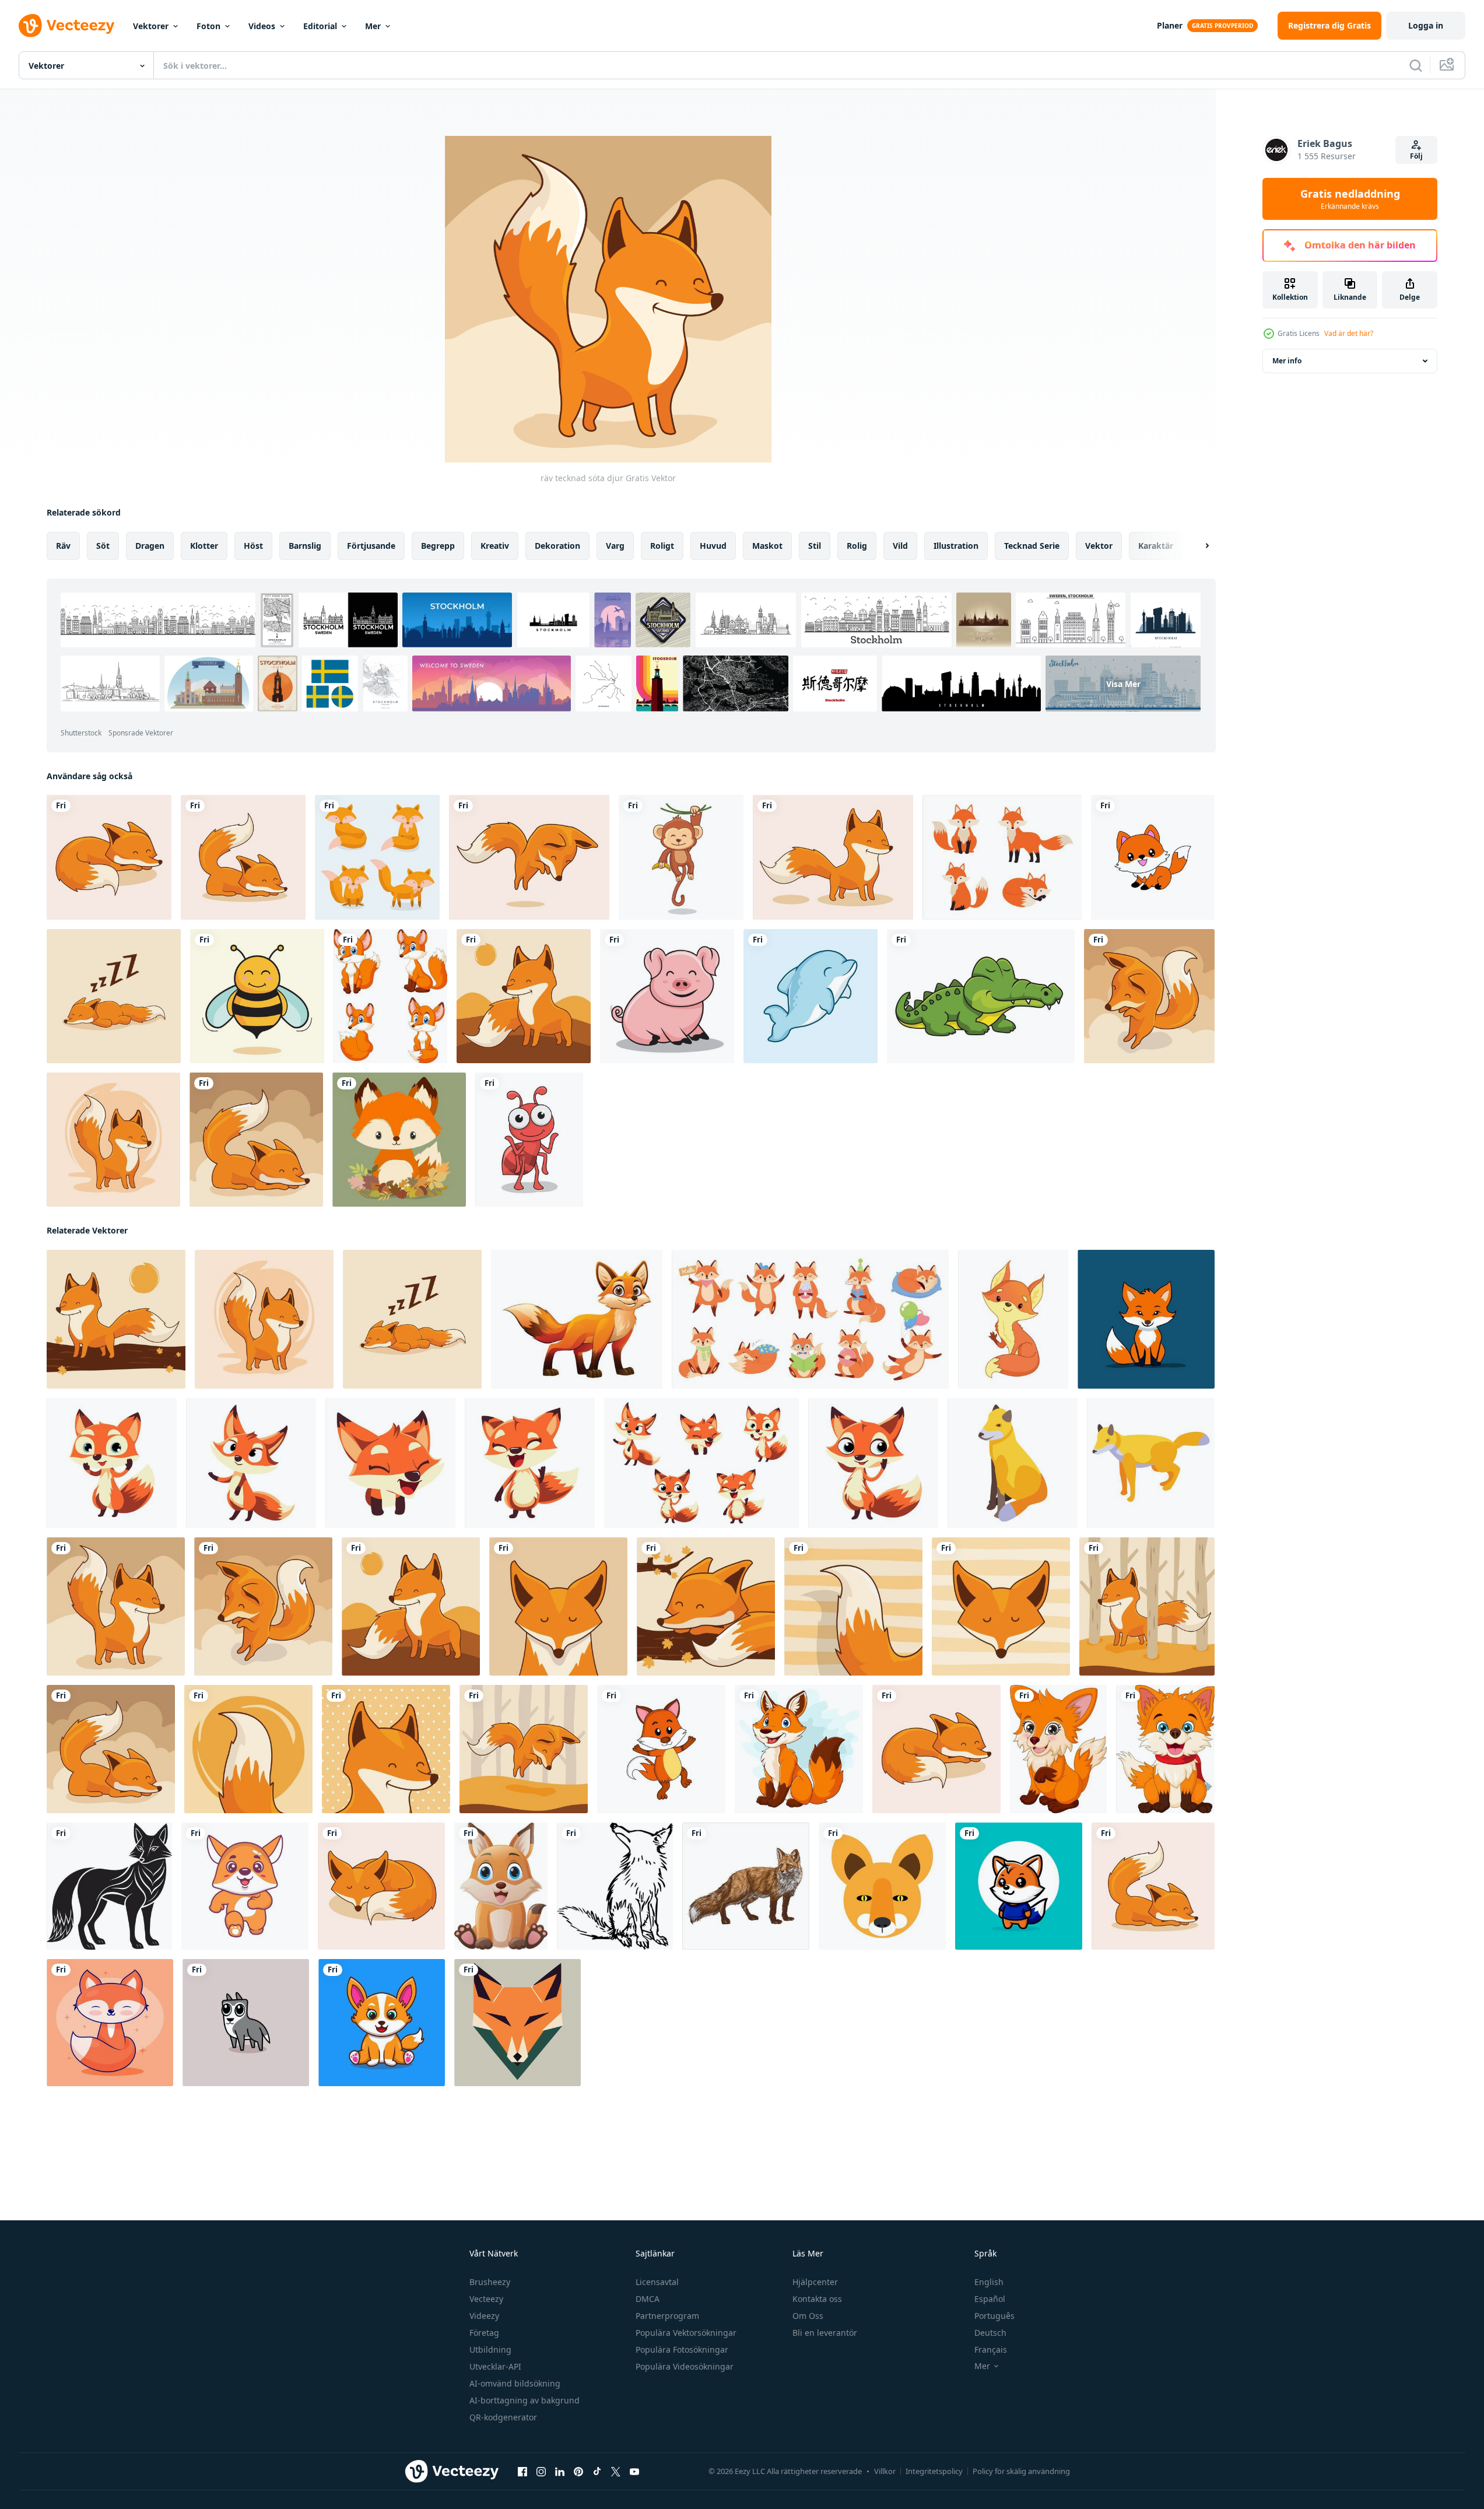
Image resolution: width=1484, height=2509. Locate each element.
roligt (662, 546)
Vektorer (151, 26)
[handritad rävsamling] (377, 857)
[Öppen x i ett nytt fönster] (616, 2472)
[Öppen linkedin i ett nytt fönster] (560, 2472)
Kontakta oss (817, 2299)
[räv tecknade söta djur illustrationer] (243, 857)
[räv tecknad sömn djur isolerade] (109, 857)
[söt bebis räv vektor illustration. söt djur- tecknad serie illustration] (382, 2023)
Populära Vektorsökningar (686, 2333)
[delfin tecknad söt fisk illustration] (811, 996)
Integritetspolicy (934, 2471)
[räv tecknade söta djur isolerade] (1149, 996)
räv (63, 546)
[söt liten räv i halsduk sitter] (1165, 1749)
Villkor (885, 2471)
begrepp (438, 546)
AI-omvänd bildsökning (515, 2383)
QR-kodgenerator (503, 2417)
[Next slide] (1197, 546)
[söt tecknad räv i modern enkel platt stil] (110, 2023)
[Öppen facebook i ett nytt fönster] (522, 2472)
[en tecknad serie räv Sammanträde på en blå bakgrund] (1146, 1319)
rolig (857, 546)
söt (103, 546)
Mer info (1287, 361)
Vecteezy (486, 2299)
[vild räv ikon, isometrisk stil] (1151, 1463)
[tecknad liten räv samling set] (390, 996)
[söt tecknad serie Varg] (246, 2023)
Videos (262, 26)
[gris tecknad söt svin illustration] (667, 996)
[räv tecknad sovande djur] (381, 1886)
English (989, 2282)
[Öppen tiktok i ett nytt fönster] (597, 2472)
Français (991, 2349)
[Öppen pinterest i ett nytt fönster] (578, 2472)
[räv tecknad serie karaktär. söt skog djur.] (251, 1463)
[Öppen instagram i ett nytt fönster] (541, 2472)
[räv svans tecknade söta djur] (853, 1606)
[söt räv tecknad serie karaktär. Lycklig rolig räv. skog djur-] (390, 1463)
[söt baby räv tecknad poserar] (1058, 1749)
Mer (373, 26)
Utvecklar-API (495, 2366)
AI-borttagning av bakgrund (525, 2400)
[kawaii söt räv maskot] (1153, 857)
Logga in (1426, 25)
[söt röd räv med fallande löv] (399, 1140)
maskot (767, 546)
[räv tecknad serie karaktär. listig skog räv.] (112, 1463)
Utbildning (490, 2349)
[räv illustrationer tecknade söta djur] (113, 1140)
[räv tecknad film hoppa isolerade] (529, 857)
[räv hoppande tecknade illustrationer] (524, 1749)
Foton (208, 26)
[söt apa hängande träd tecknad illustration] (681, 857)
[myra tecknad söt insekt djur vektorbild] (529, 1140)
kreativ (495, 546)
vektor (1099, 546)
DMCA (648, 2299)
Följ (1416, 156)
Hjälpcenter (815, 2282)
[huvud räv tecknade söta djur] (1001, 1606)
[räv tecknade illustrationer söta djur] (256, 1140)
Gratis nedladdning (1350, 199)
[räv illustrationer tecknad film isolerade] (833, 857)
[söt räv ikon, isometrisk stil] (1013, 1463)
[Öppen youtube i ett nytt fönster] (634, 2472)
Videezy (484, 2316)
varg (615, 546)
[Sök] (1416, 65)
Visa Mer (1123, 683)
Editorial (320, 26)
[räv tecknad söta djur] (524, 996)
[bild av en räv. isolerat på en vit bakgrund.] (109, 1886)
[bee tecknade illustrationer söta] (257, 996)
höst (253, 546)
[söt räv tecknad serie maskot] (1019, 1886)
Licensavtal (657, 2282)
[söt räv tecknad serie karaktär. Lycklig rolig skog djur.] (873, 1463)
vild (900, 546)
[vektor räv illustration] (882, 1886)
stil (815, 546)
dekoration (557, 546)
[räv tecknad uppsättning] (1002, 857)
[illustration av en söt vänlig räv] (1013, 1319)
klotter (204, 546)
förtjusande (371, 546)
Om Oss (808, 2316)
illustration (956, 546)
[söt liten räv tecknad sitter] (501, 1886)
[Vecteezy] (66, 26)
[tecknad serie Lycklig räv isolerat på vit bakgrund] (799, 1749)
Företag (484, 2333)
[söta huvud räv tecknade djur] (558, 1606)
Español (990, 2299)
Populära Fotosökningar (682, 2349)
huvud (713, 546)
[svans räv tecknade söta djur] (248, 1749)
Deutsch (990, 2333)
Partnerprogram (667, 2316)
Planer (1170, 25)
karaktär (1156, 546)
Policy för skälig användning (1021, 2471)
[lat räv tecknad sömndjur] (114, 996)
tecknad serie (1032, 546)
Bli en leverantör (825, 2333)
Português (994, 2316)
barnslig (305, 546)
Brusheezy (490, 2282)
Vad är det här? (1349, 333)
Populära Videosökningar (685, 2366)
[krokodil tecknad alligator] (981, 996)
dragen (150, 546)
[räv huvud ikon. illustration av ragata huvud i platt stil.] (518, 2023)
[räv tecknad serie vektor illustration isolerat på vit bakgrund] (577, 1319)
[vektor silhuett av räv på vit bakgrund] (615, 1886)
